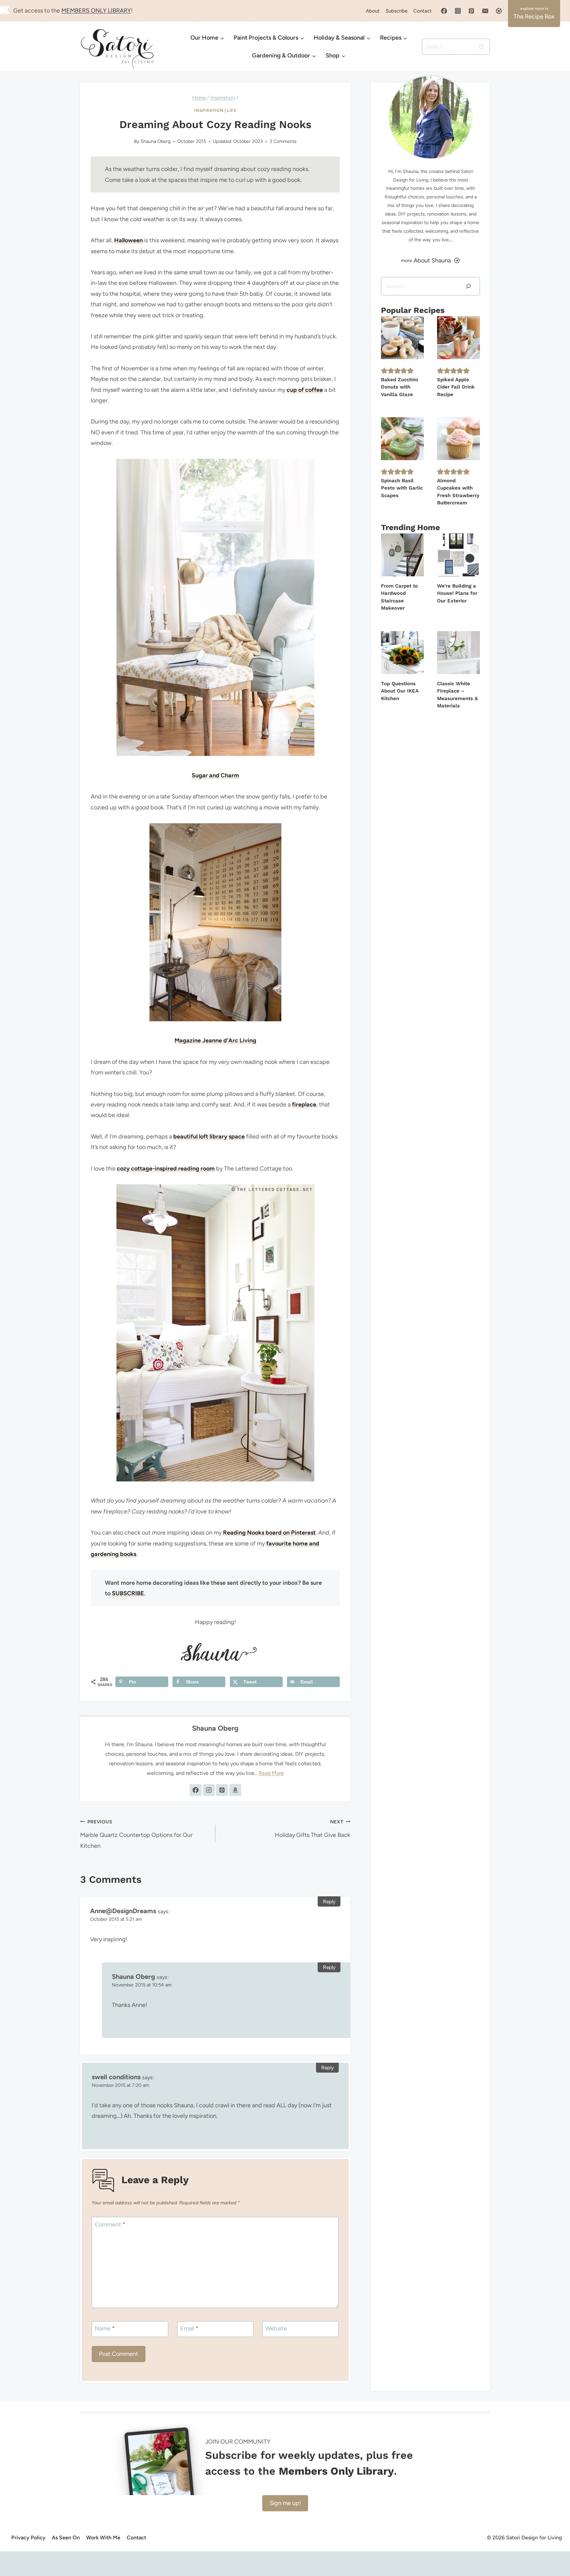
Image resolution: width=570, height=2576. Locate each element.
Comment (110, 2224)
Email (189, 2328)
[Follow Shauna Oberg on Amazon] (235, 1790)
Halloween (128, 240)
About (373, 11)
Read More (271, 1773)
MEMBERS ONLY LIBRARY (96, 11)
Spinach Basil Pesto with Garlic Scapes (402, 488)
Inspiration (209, 110)
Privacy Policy (28, 2538)
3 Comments (283, 141)
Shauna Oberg (156, 141)
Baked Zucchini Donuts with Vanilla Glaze (399, 387)
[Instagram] (458, 11)
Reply (329, 1901)
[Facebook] (444, 11)
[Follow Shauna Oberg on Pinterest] (222, 1790)
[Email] (485, 11)
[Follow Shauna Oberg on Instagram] (209, 1790)
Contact (423, 11)
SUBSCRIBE (128, 1593)
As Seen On (66, 2538)
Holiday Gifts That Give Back (313, 1829)
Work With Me (103, 2538)
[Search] (468, 286)
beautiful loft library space (209, 1136)
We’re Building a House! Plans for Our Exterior (457, 593)
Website (276, 2328)
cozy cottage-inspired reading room (166, 1169)
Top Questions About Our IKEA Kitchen (400, 691)
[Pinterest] (471, 11)
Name (105, 2328)
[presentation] (402, 338)
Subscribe (396, 11)
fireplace (304, 1104)
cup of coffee (305, 390)
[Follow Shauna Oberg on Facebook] (196, 1790)
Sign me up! (285, 2503)
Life (232, 110)
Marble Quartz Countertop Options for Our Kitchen (136, 1834)
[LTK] (499, 11)
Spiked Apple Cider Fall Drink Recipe (456, 387)
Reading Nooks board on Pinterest (269, 1533)
